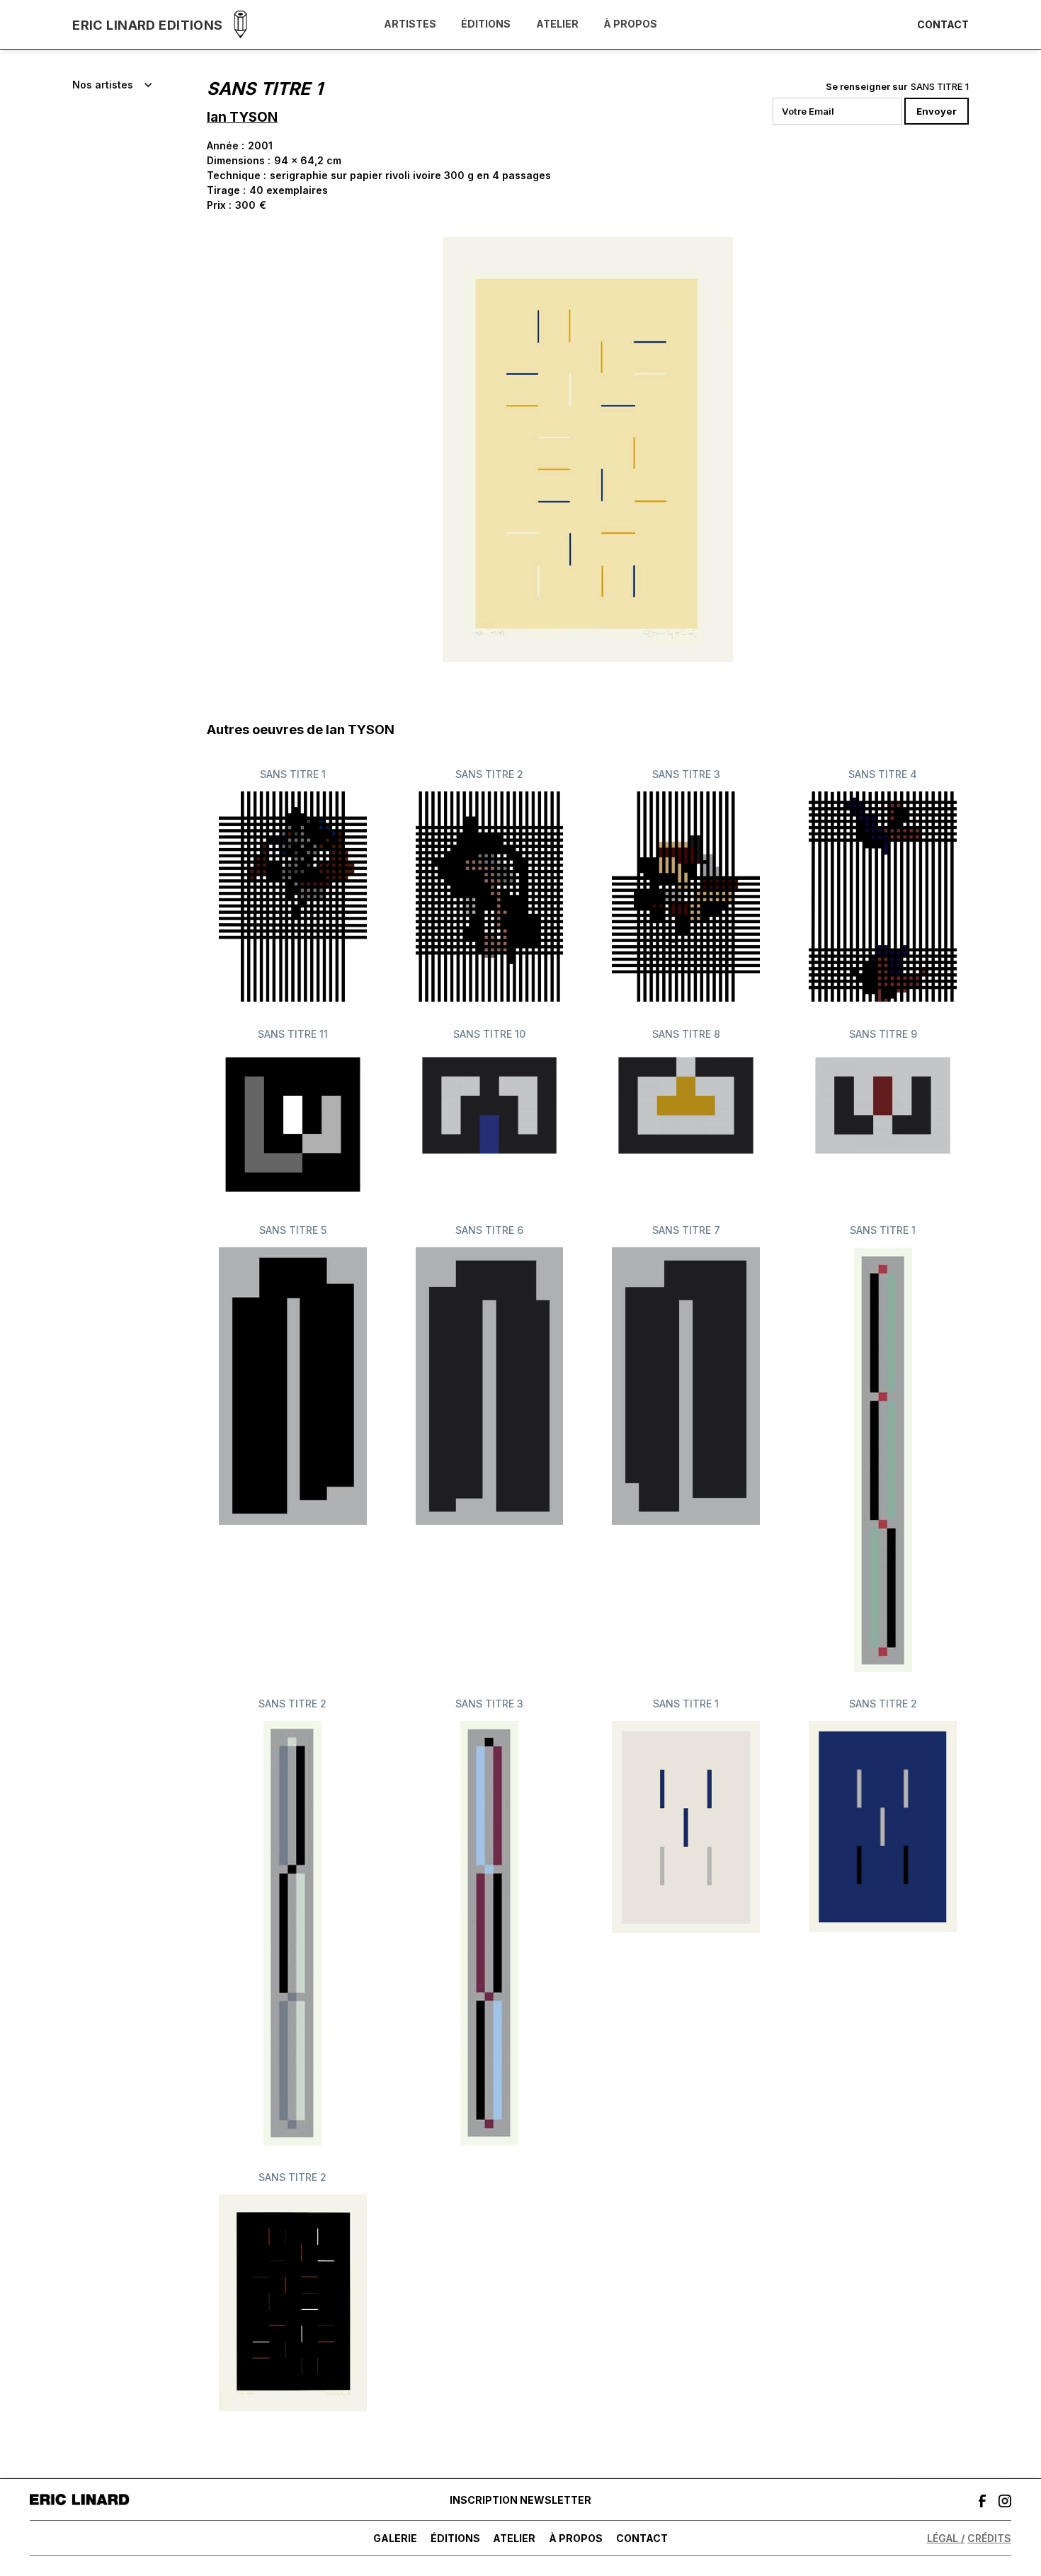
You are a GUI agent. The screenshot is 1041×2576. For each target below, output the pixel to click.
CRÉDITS (989, 2538)
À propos (630, 24)
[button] (113, 85)
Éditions (486, 24)
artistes (410, 24)
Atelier (557, 24)
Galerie (395, 2538)
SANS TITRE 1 (940, 86)
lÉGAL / (946, 2538)
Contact (943, 25)
